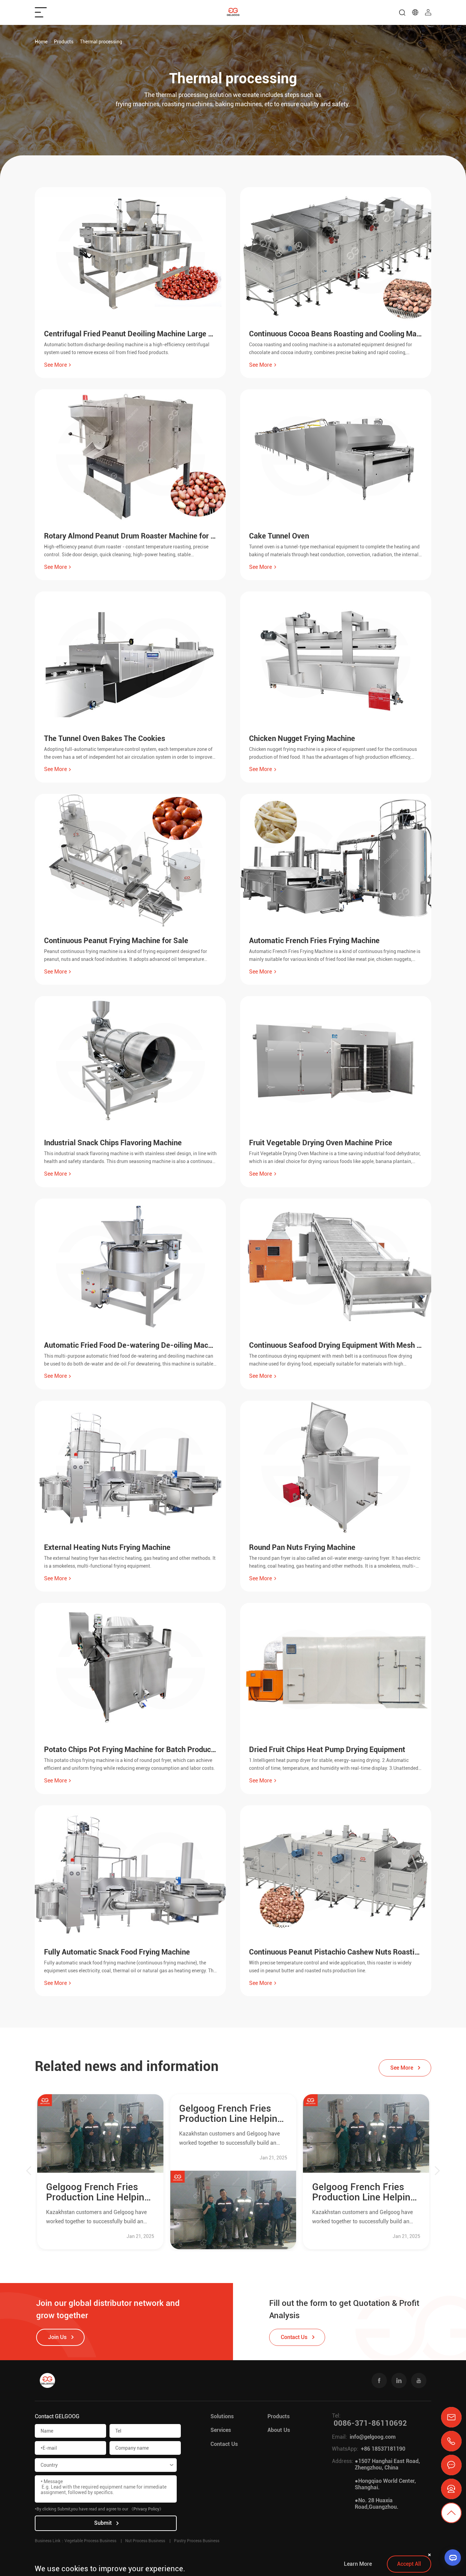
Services (221, 2430)
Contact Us (224, 2444)
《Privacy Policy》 (146, 2509)
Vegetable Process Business (90, 2541)
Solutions (222, 2416)
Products (64, 42)
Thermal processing (101, 42)
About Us (279, 2430)
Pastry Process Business (197, 2541)
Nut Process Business (145, 2541)
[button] (29, 2172)
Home (41, 42)
